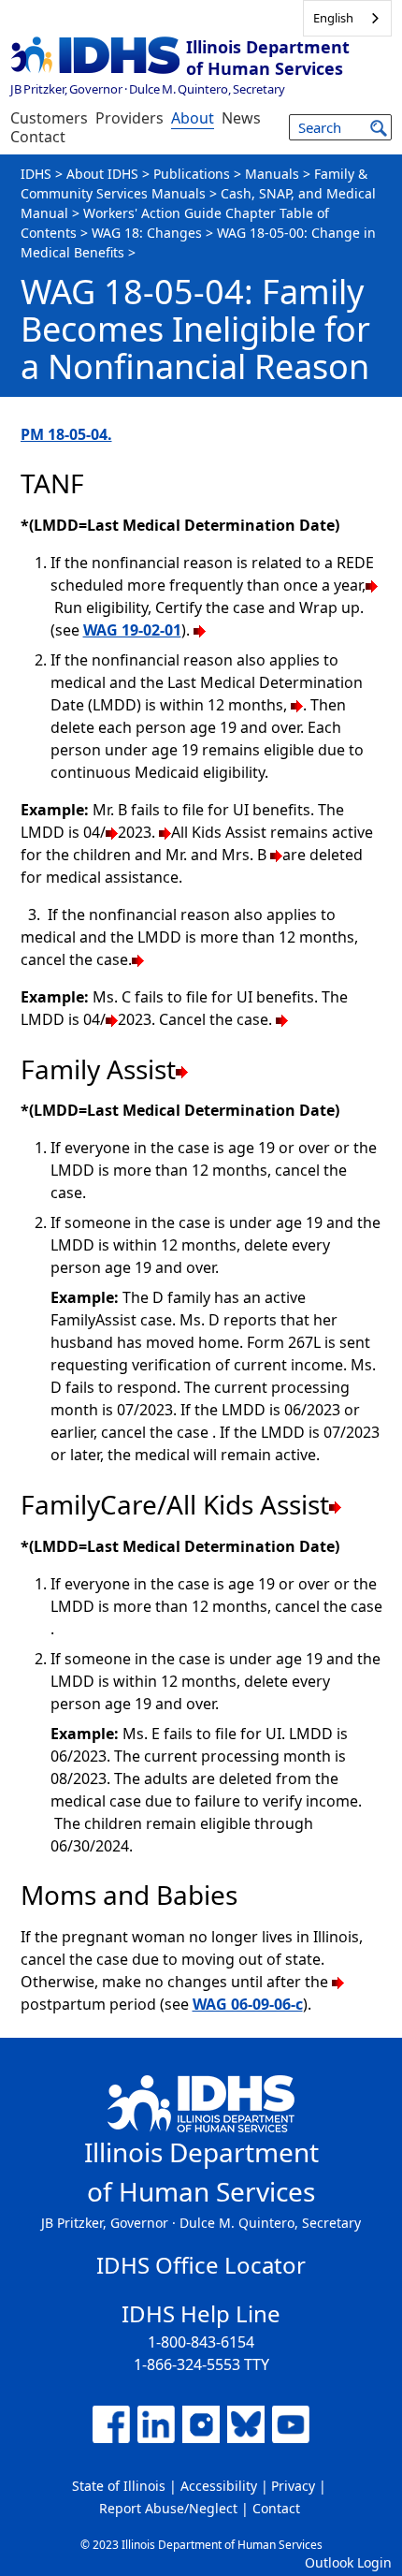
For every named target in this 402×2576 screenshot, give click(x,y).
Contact (38, 137)
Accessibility (219, 2486)
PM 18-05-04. (66, 434)
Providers (129, 118)
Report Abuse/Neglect (168, 2508)
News (241, 118)
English (333, 18)
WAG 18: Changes (147, 233)
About (193, 118)
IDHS (36, 174)
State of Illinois (119, 2486)
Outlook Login (348, 2562)
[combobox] (347, 18)
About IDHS (102, 174)
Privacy (293, 2486)
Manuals (272, 174)
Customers (49, 118)
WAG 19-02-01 (132, 630)
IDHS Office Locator (201, 2265)
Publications (192, 174)
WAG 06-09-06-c (248, 2004)
